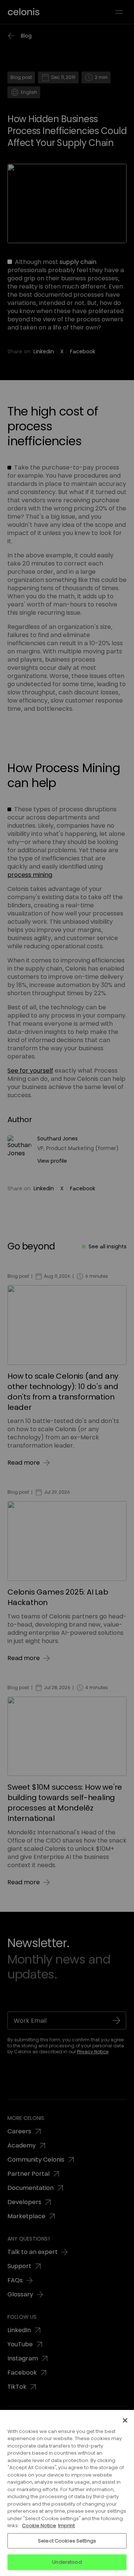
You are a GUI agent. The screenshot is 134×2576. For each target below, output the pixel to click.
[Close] (125, 2420)
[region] (67, 2493)
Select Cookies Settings (67, 2541)
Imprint (66, 2526)
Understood (67, 2562)
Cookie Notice (39, 2526)
